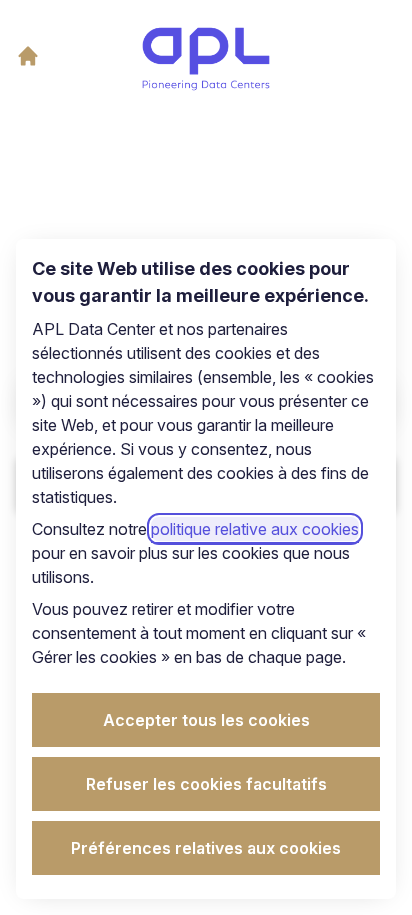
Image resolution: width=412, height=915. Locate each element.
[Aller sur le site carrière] (28, 56)
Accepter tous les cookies (206, 720)
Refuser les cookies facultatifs (206, 784)
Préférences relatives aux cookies (206, 848)
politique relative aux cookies (255, 529)
